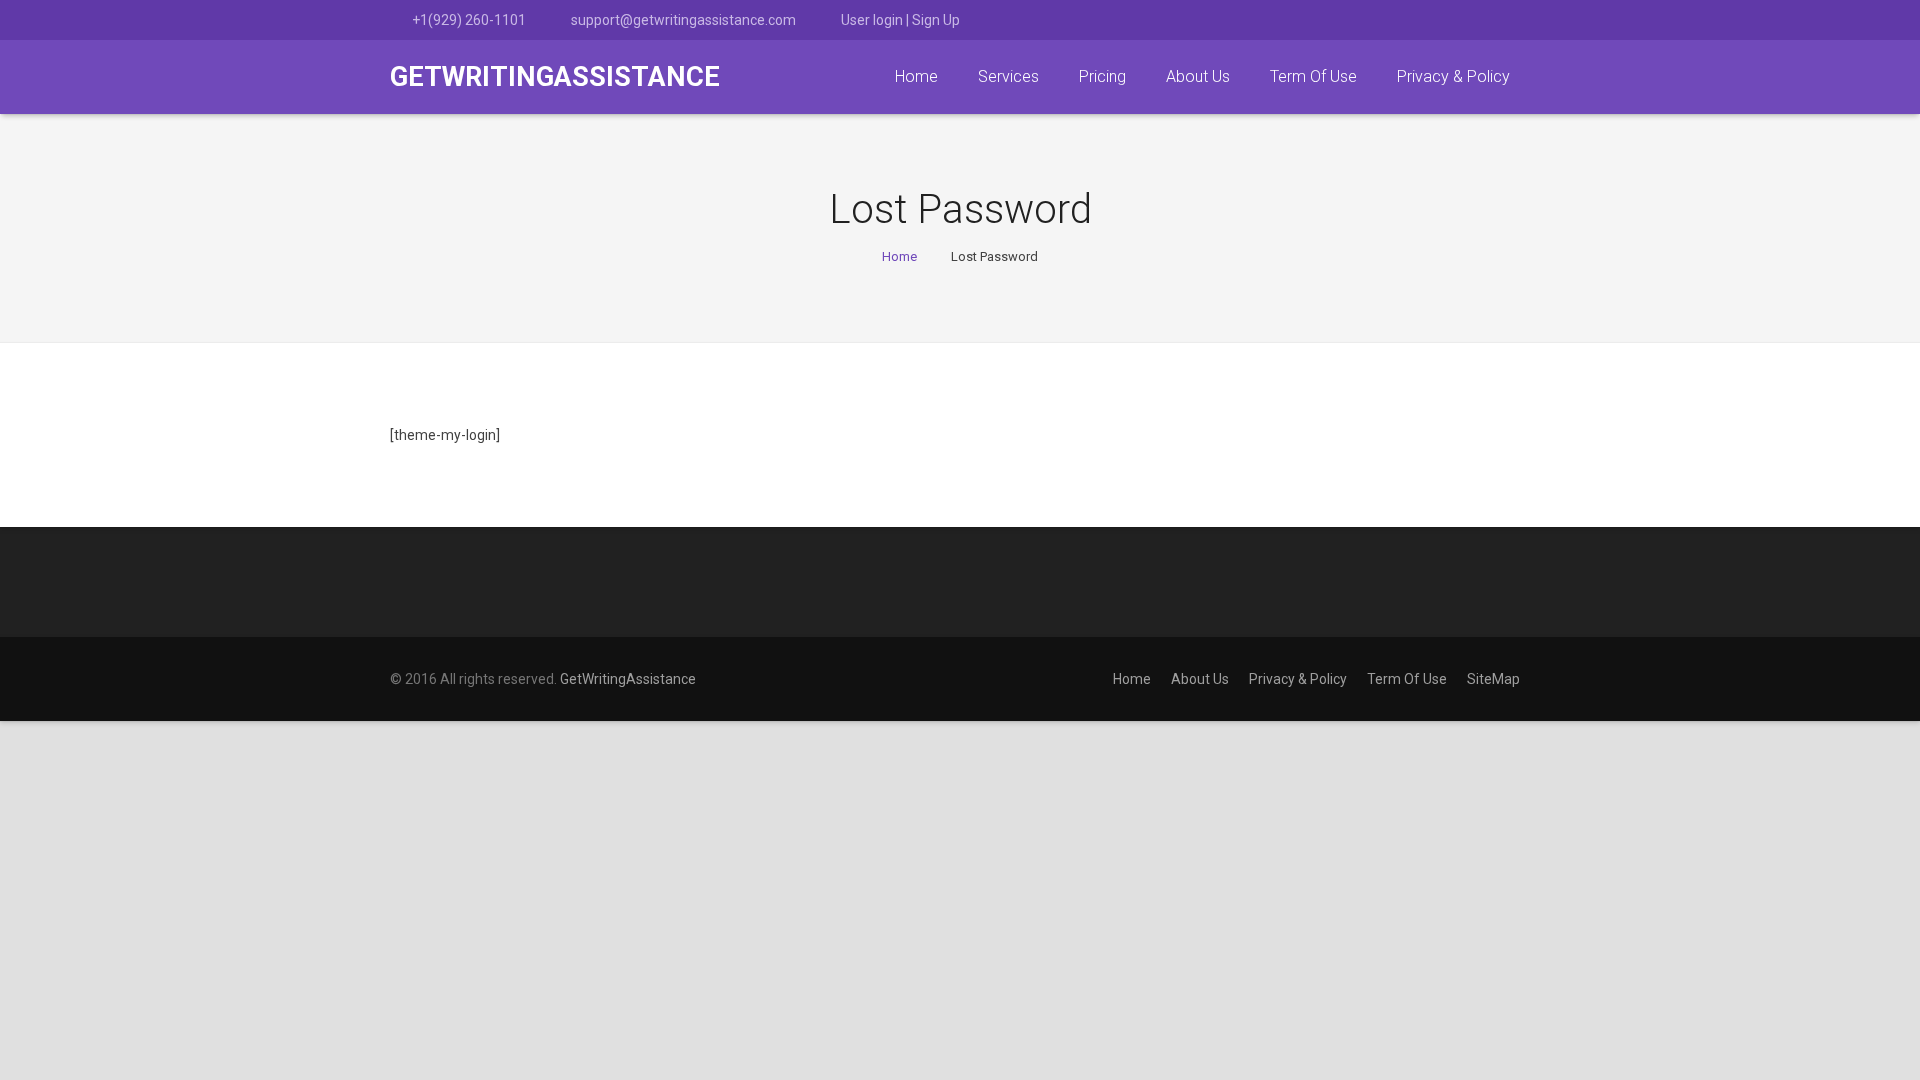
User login (872, 20)
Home (899, 256)
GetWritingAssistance (628, 679)
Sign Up (936, 20)
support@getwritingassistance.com (683, 20)
